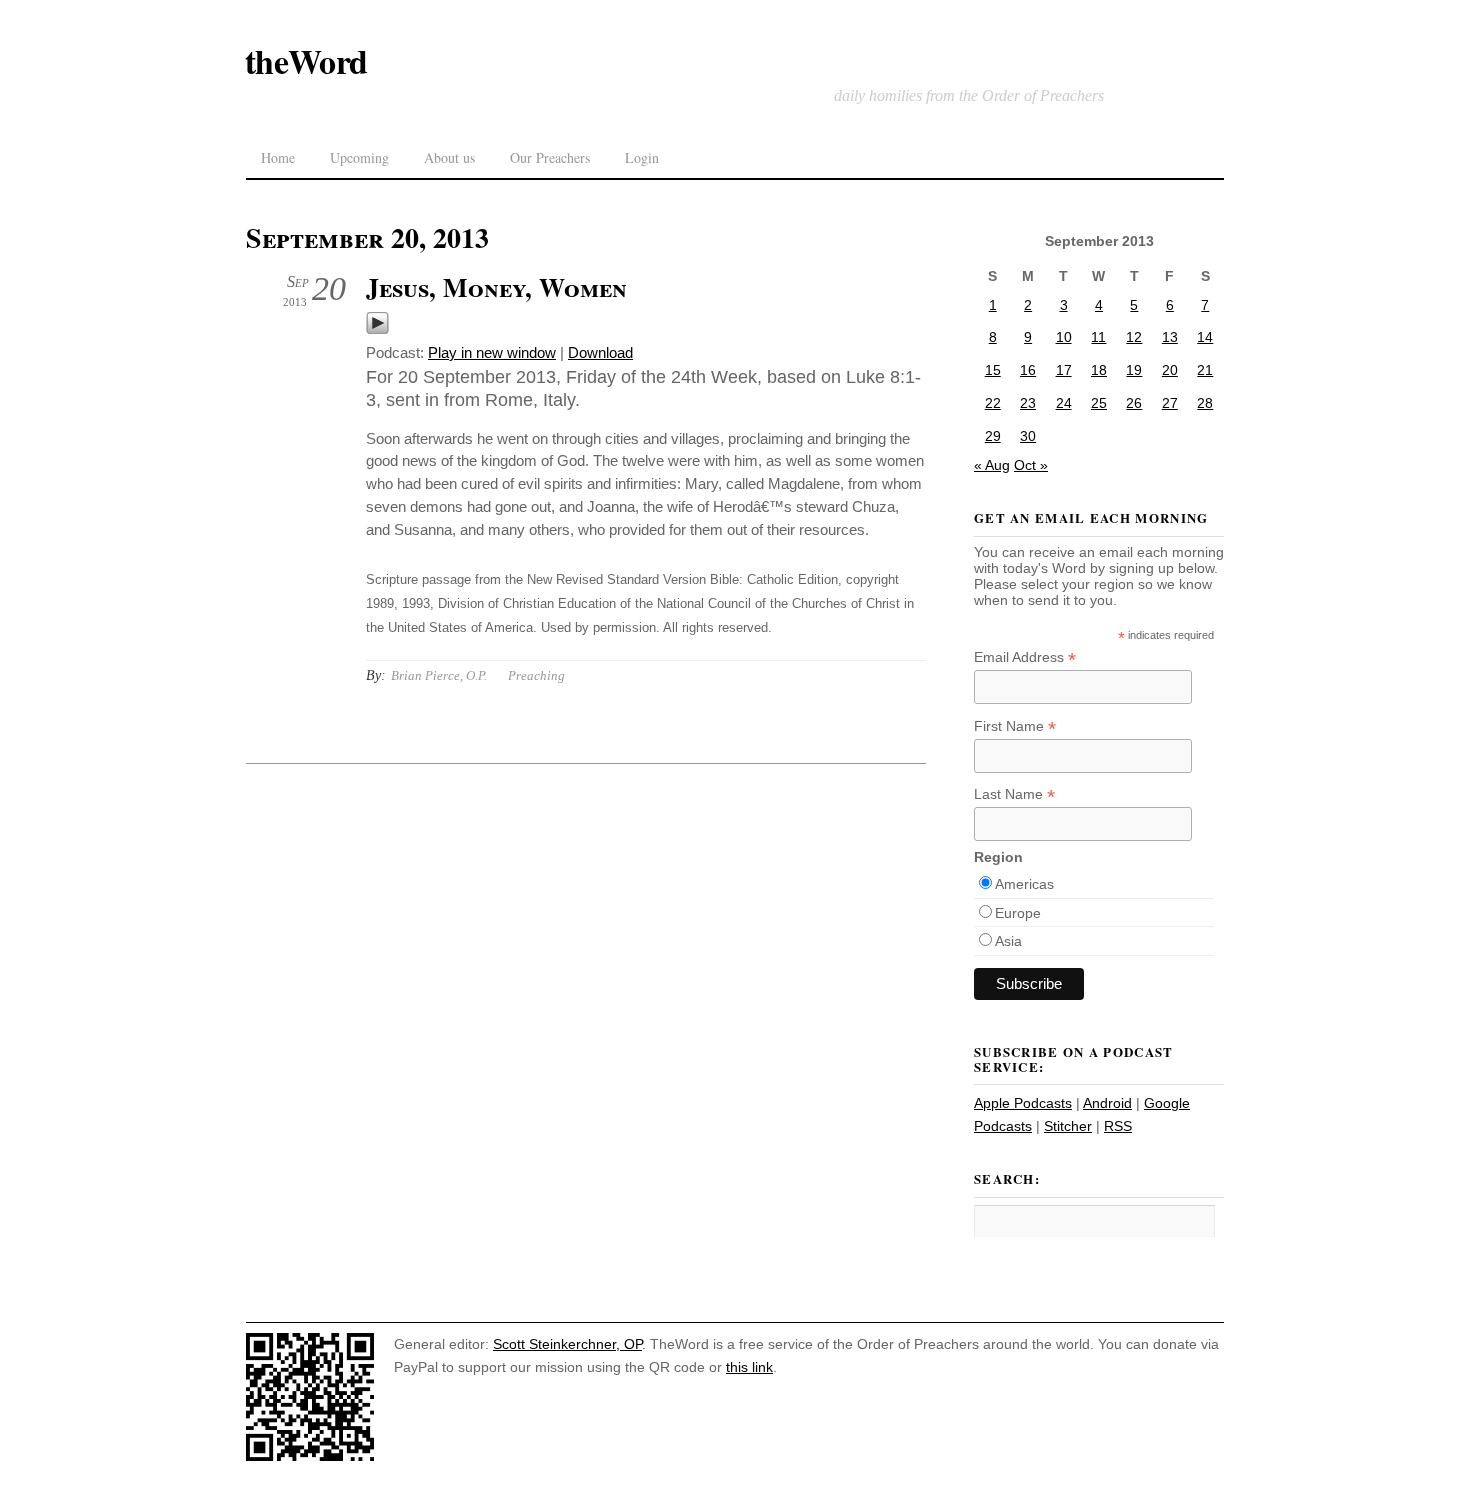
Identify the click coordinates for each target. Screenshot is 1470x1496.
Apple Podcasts (1023, 1103)
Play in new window (492, 352)
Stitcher (1068, 1126)
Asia (1008, 941)
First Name (1015, 726)
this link (749, 1367)
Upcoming (359, 157)
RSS (1118, 1126)
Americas (1024, 884)
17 (1064, 370)
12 (1134, 337)
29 (993, 436)
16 (1028, 370)
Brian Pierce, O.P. (439, 675)
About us (449, 157)
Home (278, 157)
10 (1064, 337)
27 (1170, 403)
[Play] (377, 329)
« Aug (992, 465)
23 (1028, 403)
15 (993, 370)
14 (1205, 337)
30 (1028, 436)
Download (600, 352)
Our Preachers (550, 157)
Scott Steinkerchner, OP (567, 1344)
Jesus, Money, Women (496, 287)
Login (642, 157)
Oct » (1031, 465)
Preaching (536, 675)
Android (1107, 1103)
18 (1099, 370)
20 (1170, 370)
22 (993, 403)
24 (1064, 403)
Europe (1018, 913)
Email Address (1025, 657)
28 (1205, 403)
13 (1170, 337)
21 (1205, 370)
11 (1098, 337)
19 (1134, 370)
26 (1134, 403)
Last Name (1014, 794)
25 (1099, 403)
